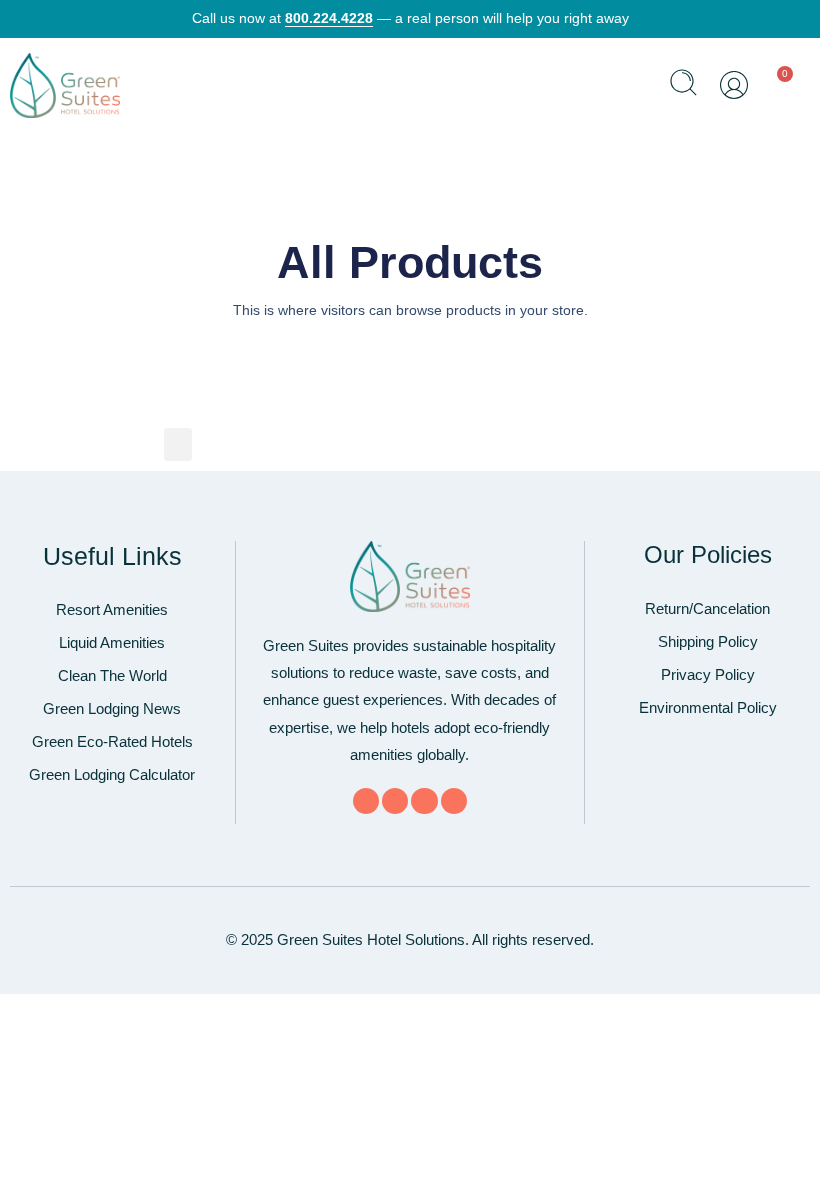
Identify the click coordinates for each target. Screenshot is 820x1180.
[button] (630, 85)
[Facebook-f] (366, 801)
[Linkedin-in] (424, 801)
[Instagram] (454, 801)
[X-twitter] (395, 801)
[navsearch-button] (683, 85)
